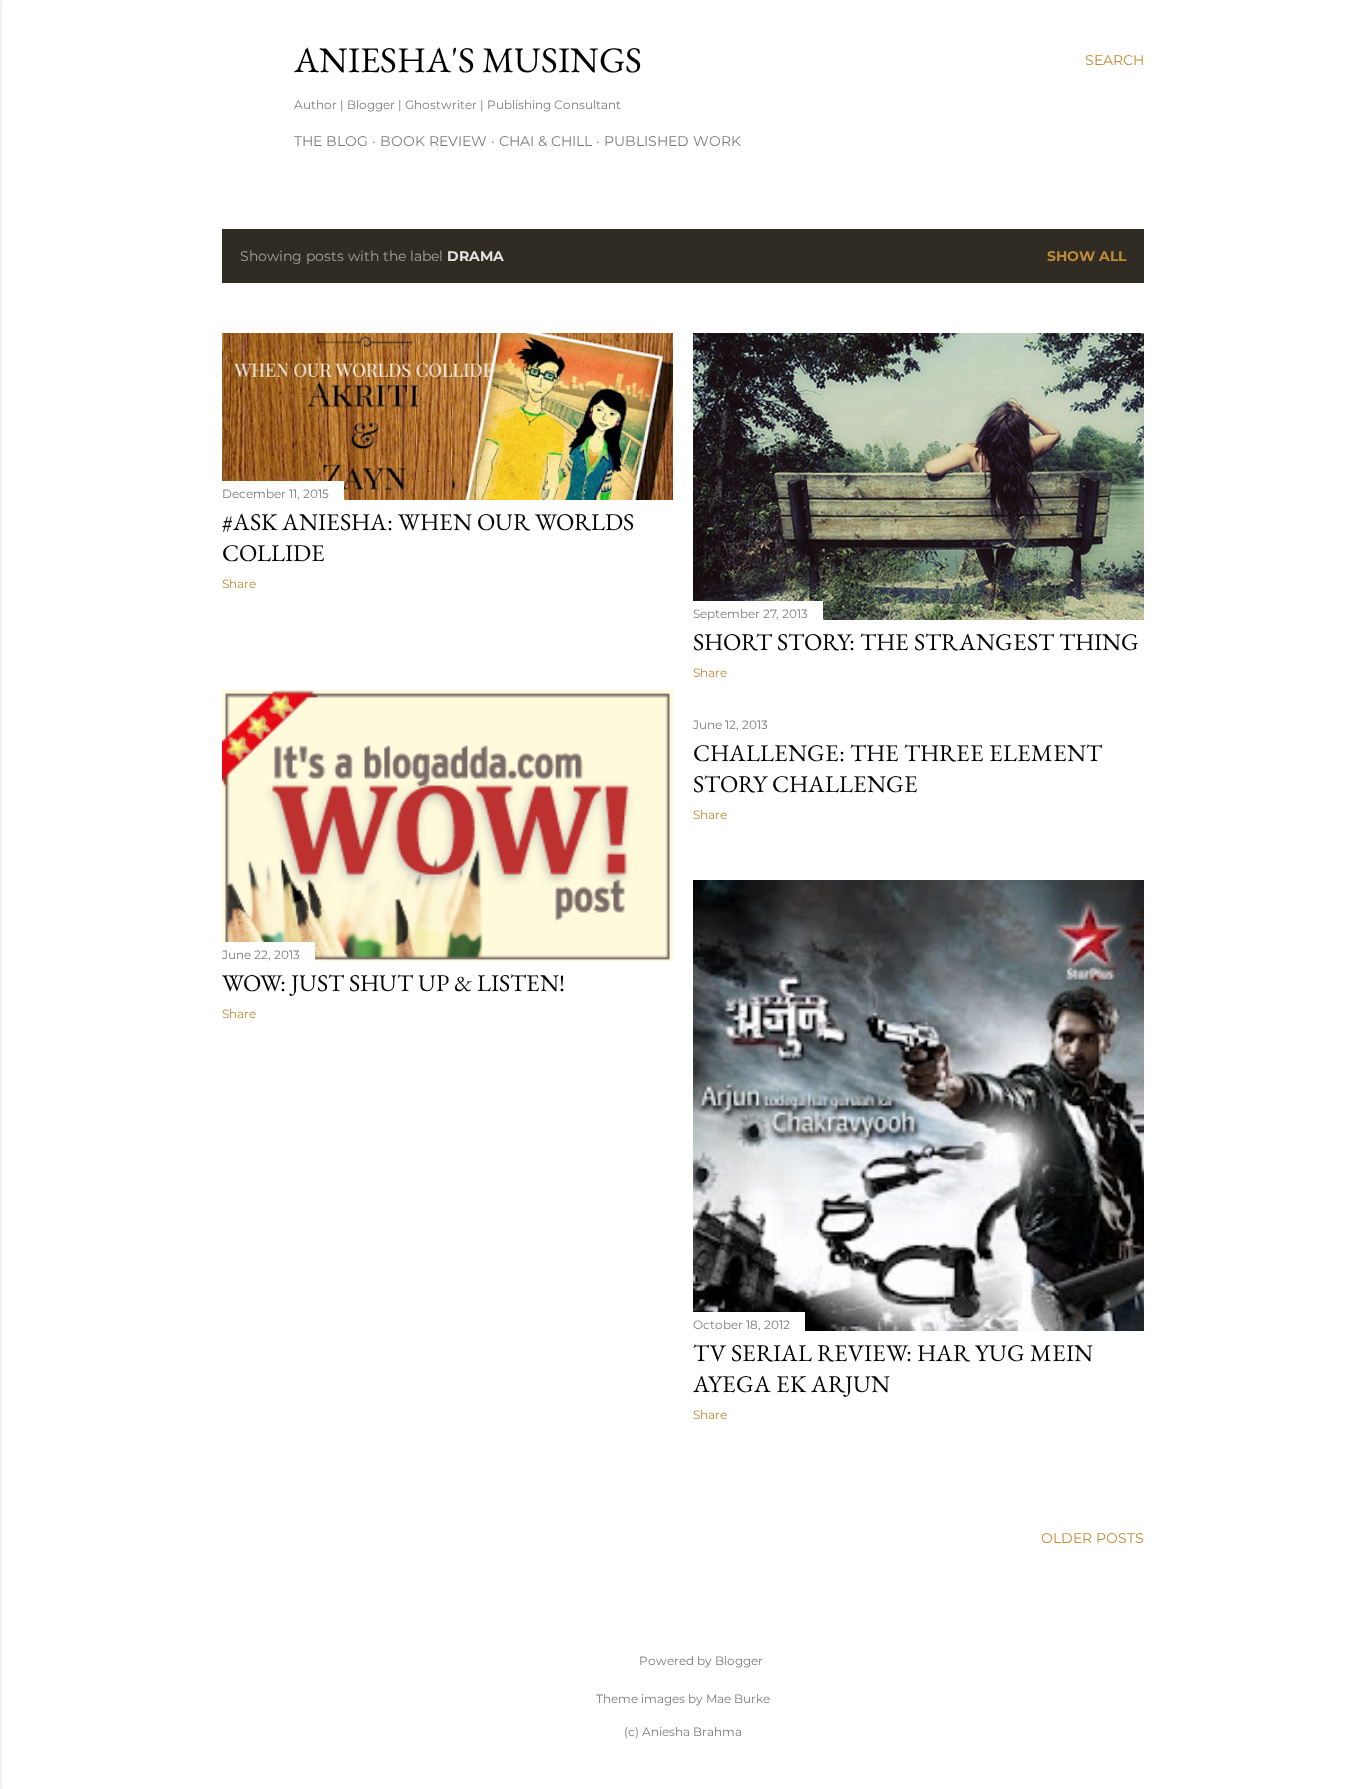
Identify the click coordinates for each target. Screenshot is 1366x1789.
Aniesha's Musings (468, 59)
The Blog (331, 141)
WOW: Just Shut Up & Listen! (393, 982)
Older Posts (1092, 1538)
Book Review (433, 141)
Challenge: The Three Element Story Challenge (897, 768)
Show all (1086, 256)
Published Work (672, 141)
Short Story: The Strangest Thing (916, 641)
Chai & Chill (545, 141)
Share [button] (239, 583)
